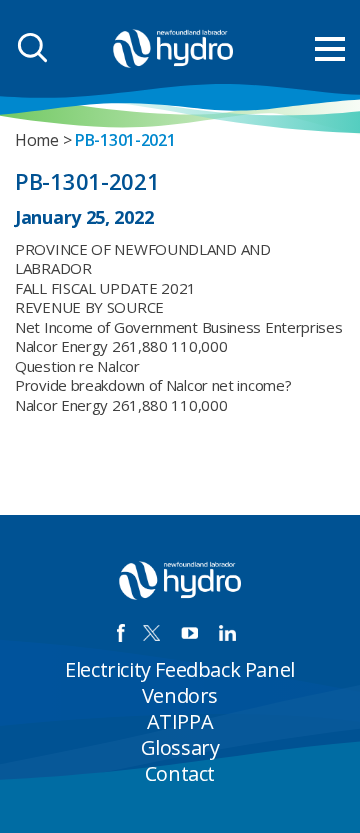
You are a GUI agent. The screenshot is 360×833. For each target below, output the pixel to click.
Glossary (180, 747)
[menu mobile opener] (330, 49)
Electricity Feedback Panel (180, 669)
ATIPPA (180, 721)
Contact (180, 773)
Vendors (180, 695)
